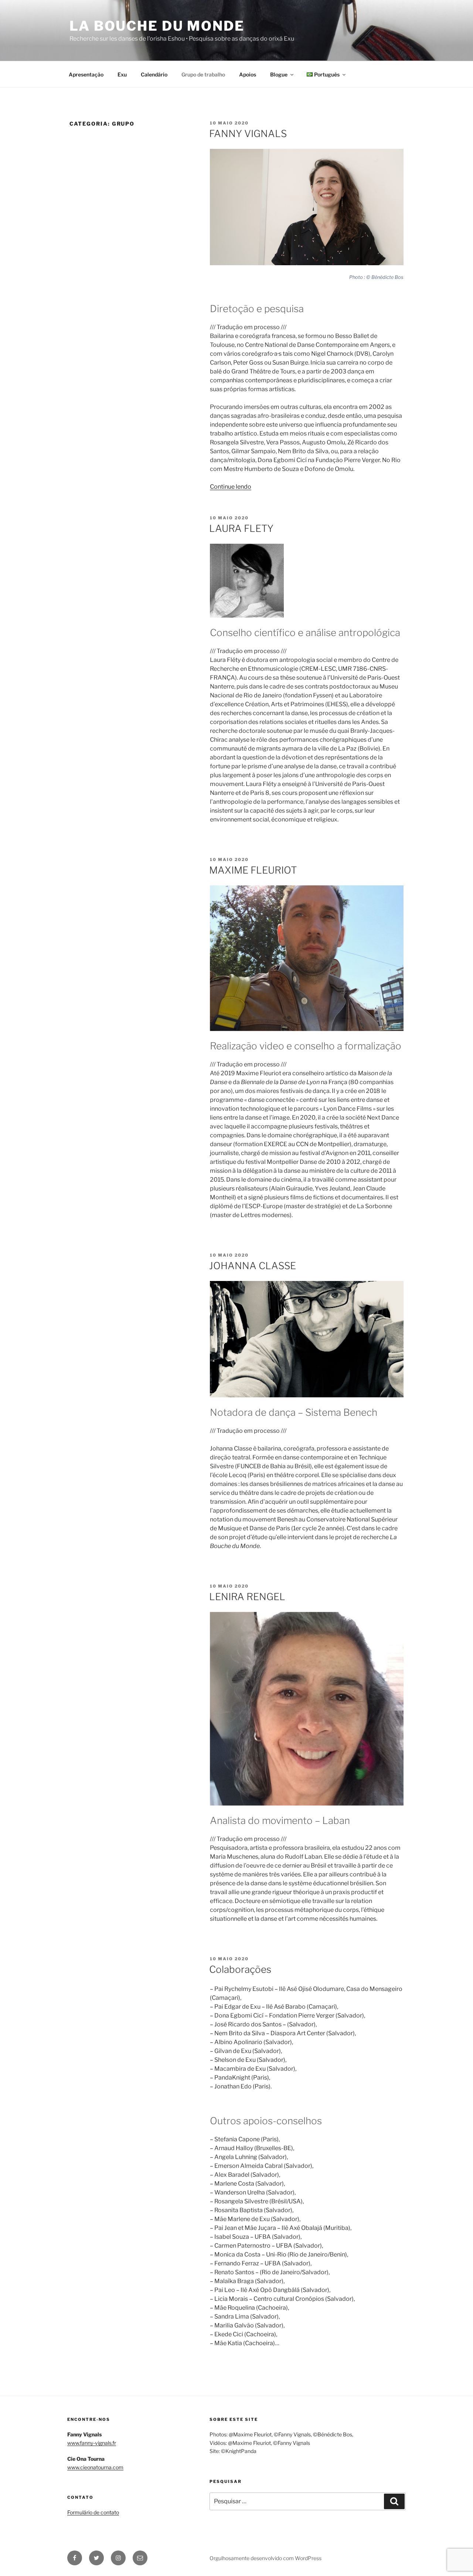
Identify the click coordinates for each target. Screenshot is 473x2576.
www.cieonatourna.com (95, 2467)
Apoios (248, 74)
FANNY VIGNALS (248, 134)
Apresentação (86, 74)
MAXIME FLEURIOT (253, 870)
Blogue (279, 74)
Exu (122, 74)
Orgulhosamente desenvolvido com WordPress (266, 2558)
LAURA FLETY (241, 528)
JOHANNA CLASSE (253, 1266)
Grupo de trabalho (203, 74)
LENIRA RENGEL (247, 1597)
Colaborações (240, 1969)
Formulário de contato (93, 2512)
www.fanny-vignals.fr (92, 2443)
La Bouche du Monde (157, 26)
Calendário (154, 74)
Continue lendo (231, 487)
